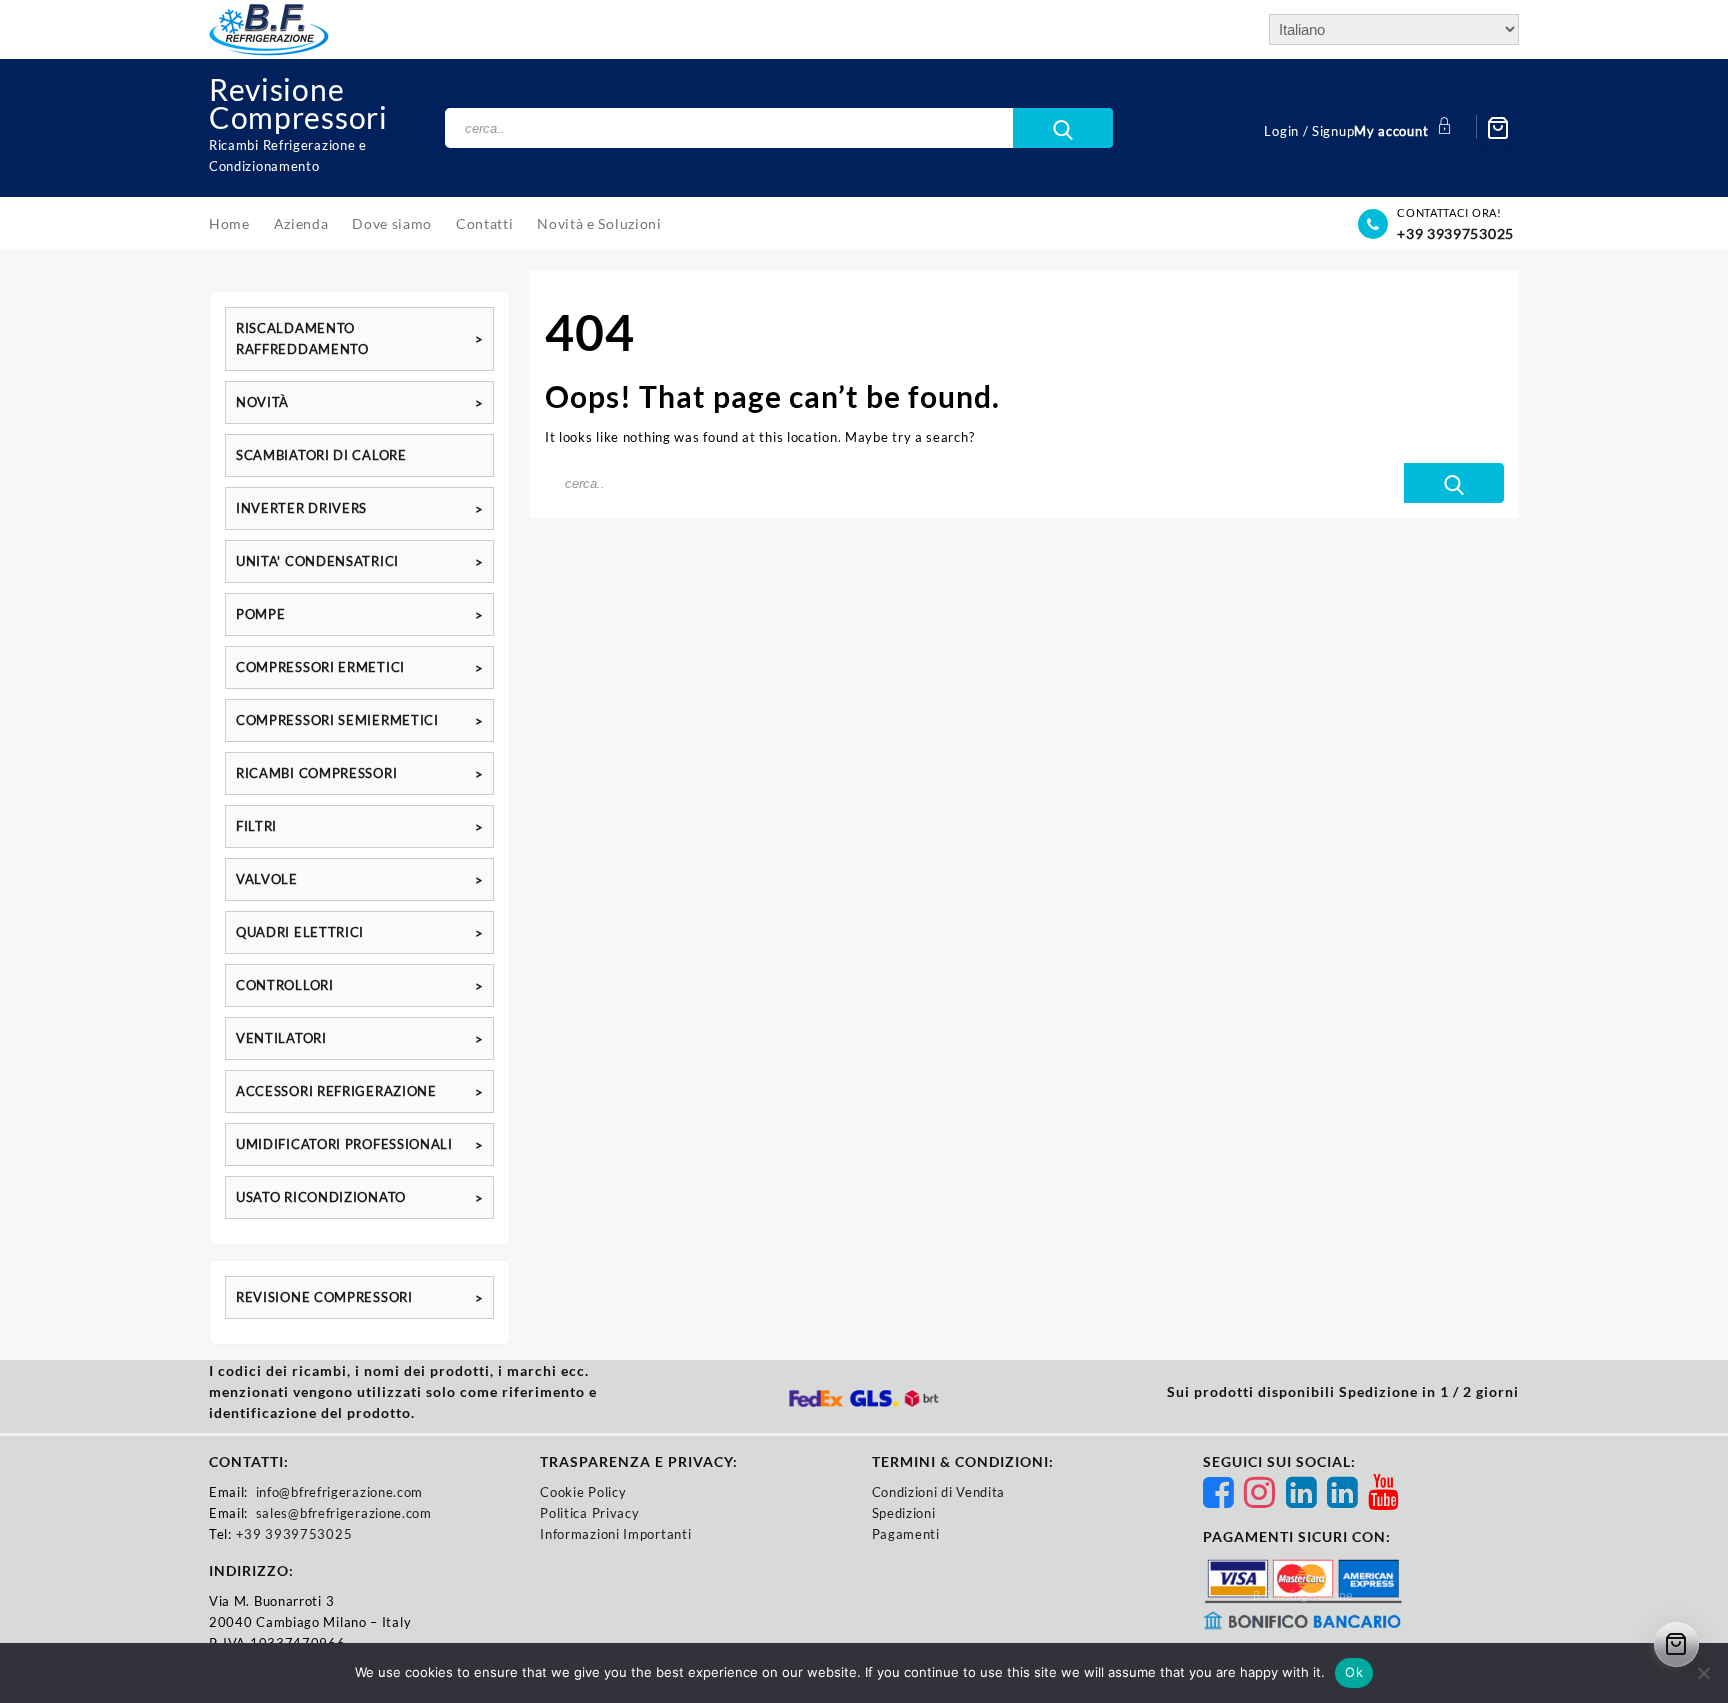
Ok (1354, 1672)
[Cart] (1498, 128)
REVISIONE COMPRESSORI (324, 1297)
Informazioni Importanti (615, 1534)
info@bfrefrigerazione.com (340, 1492)
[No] (1703, 1673)
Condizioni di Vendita (939, 1492)
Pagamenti (906, 1534)
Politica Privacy (589, 1513)
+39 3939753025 (1455, 233)
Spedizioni (904, 1513)
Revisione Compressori (298, 103)
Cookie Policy (583, 1492)
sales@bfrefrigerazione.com (344, 1513)
